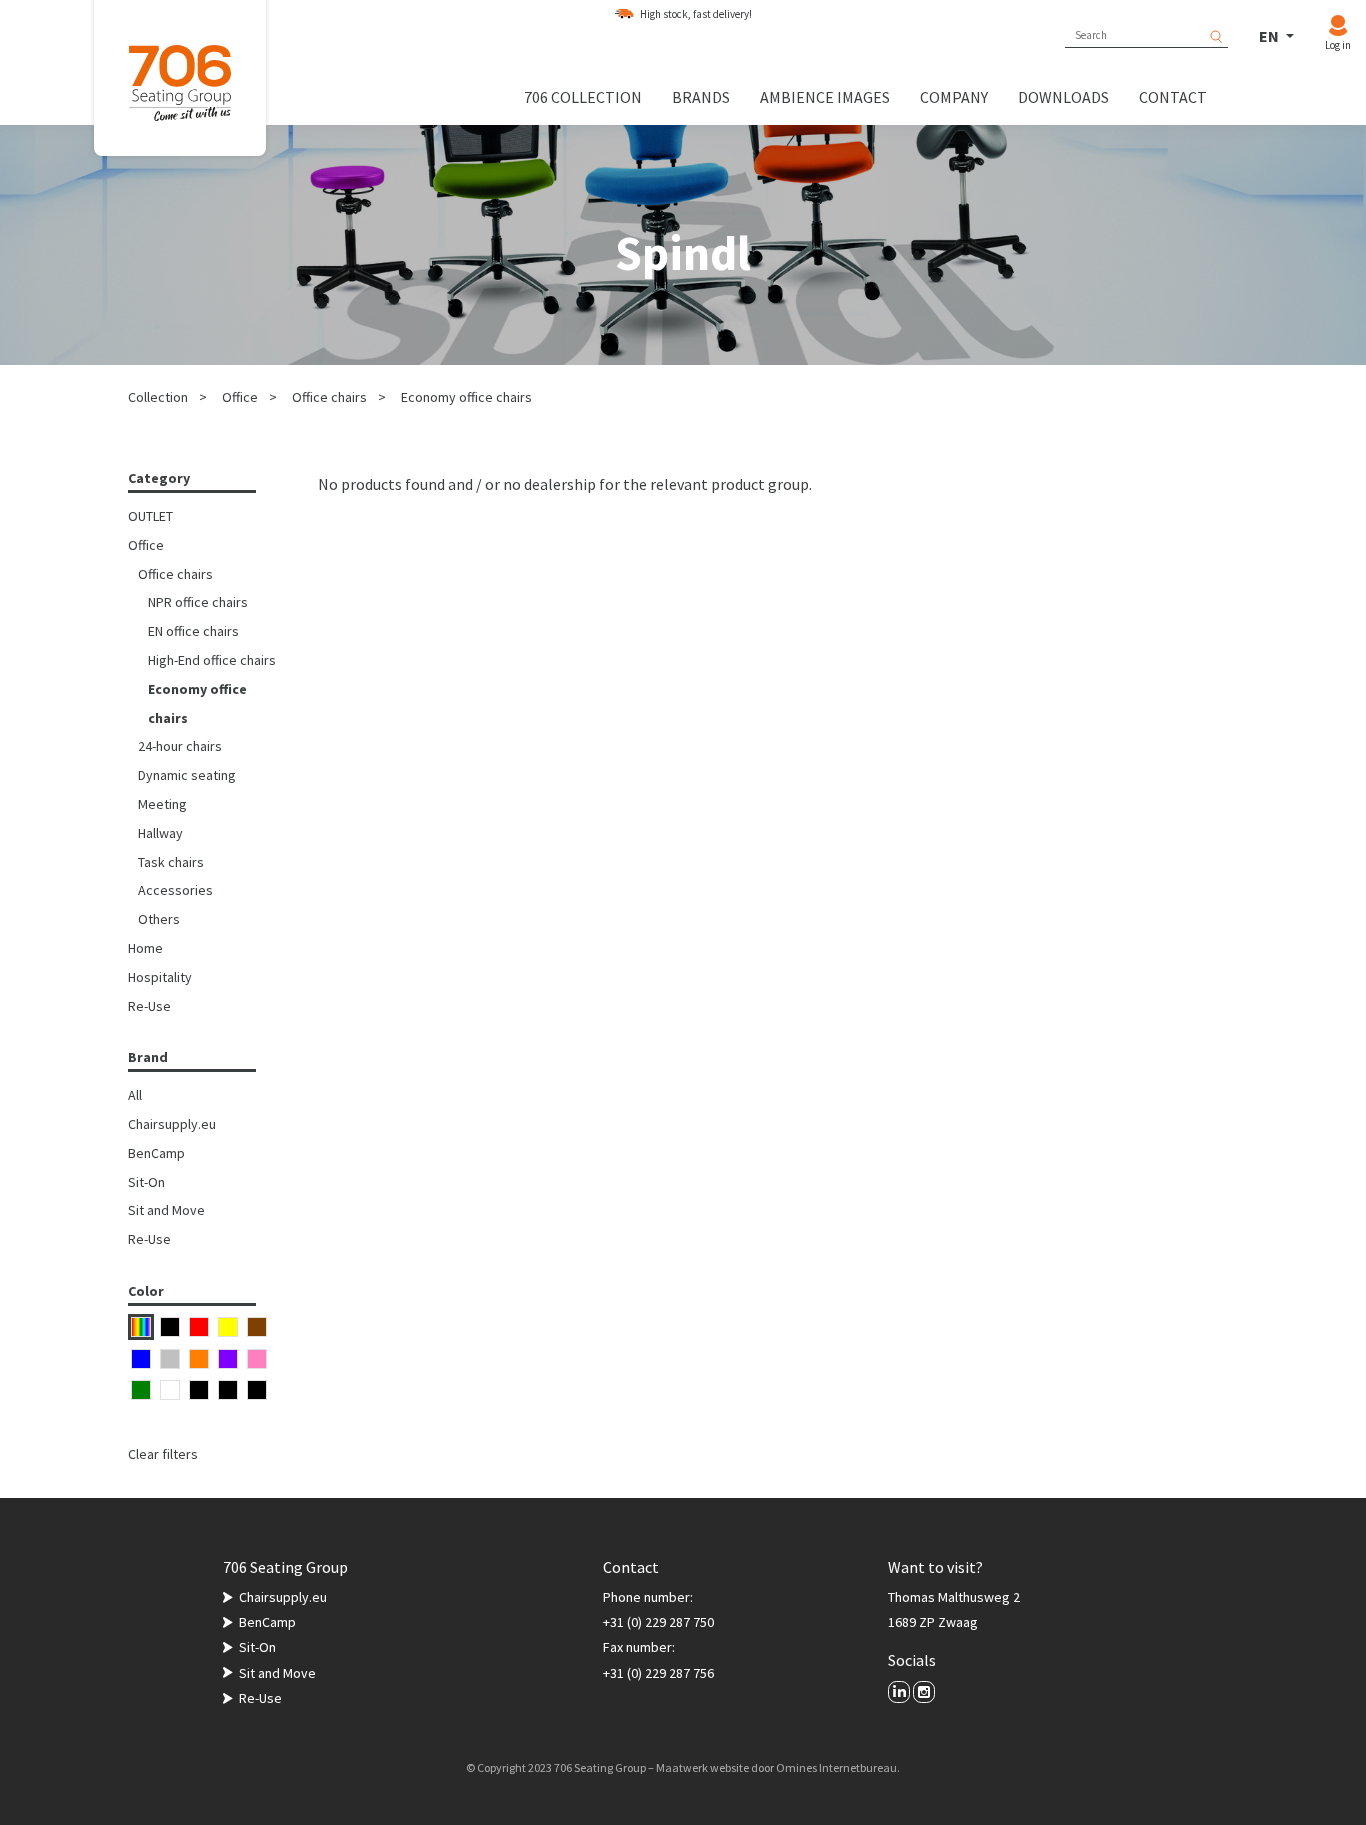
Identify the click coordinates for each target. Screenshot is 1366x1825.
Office (240, 397)
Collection (158, 397)
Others (159, 919)
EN (1270, 36)
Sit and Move (166, 1210)
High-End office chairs (212, 660)
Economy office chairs (466, 397)
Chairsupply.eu (172, 1124)
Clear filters (163, 1454)
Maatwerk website (702, 1767)
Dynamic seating (187, 775)
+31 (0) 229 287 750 (658, 1622)
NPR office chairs (198, 602)
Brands (701, 97)
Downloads (1063, 97)
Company (954, 97)
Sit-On (146, 1182)
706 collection (583, 97)
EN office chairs (193, 631)
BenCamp (156, 1153)
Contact (1173, 97)
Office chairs (329, 397)
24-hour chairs (180, 746)
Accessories (175, 890)
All (135, 1095)
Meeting (162, 804)
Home (145, 948)
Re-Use (149, 1006)
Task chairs (171, 862)
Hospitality (160, 977)
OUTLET (150, 516)
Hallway (160, 833)
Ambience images (825, 97)
